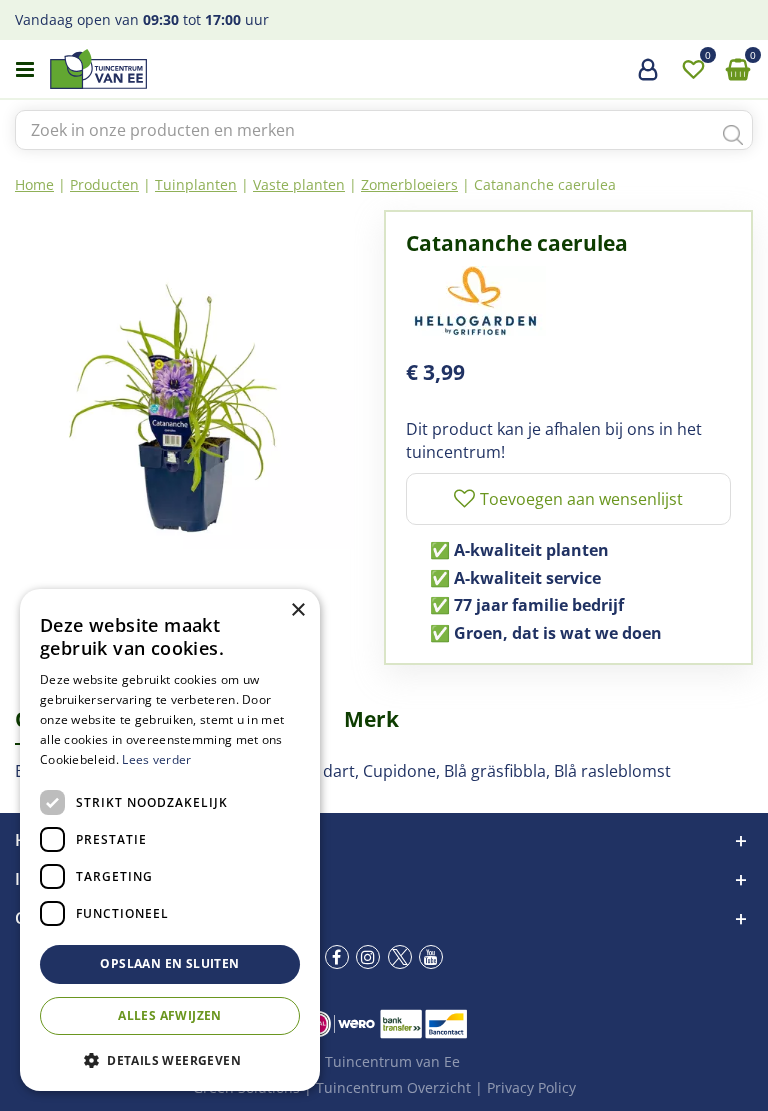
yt (431, 957)
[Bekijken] (738, 70)
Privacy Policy (531, 1087)
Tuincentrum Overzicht (393, 1087)
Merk (371, 719)
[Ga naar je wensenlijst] (693, 70)
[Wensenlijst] (693, 70)
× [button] (297, 610)
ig (368, 957)
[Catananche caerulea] (184, 379)
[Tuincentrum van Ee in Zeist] (159, 69)
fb (337, 957)
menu (25, 70)
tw (400, 957)
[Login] (648, 77)
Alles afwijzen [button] (170, 1015)
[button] (170, 1059)
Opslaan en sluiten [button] (169, 963)
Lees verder (156, 759)
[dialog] (170, 840)
